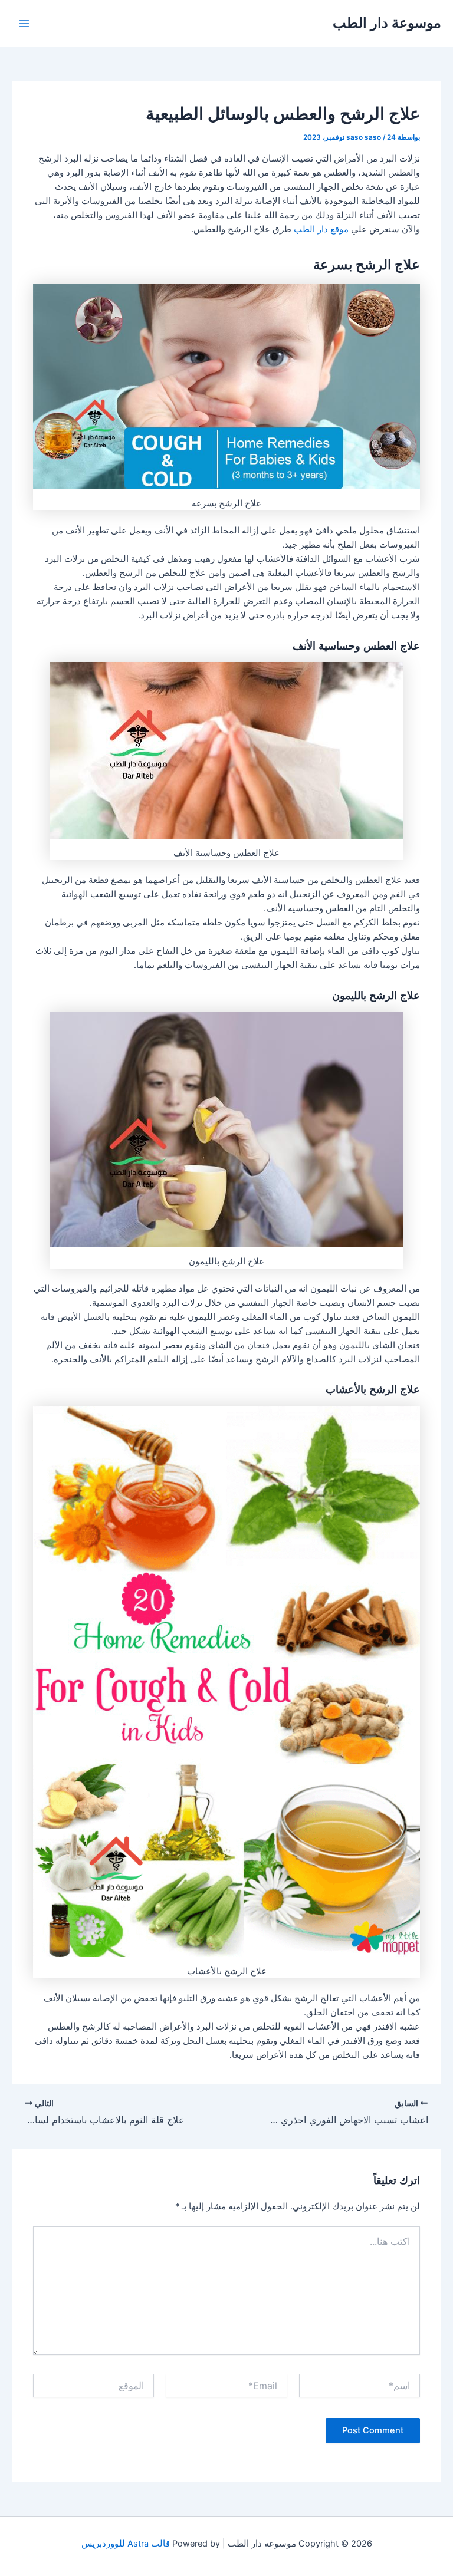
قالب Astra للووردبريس (126, 2544)
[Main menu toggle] (24, 24)
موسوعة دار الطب (387, 23)
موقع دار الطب (321, 229)
